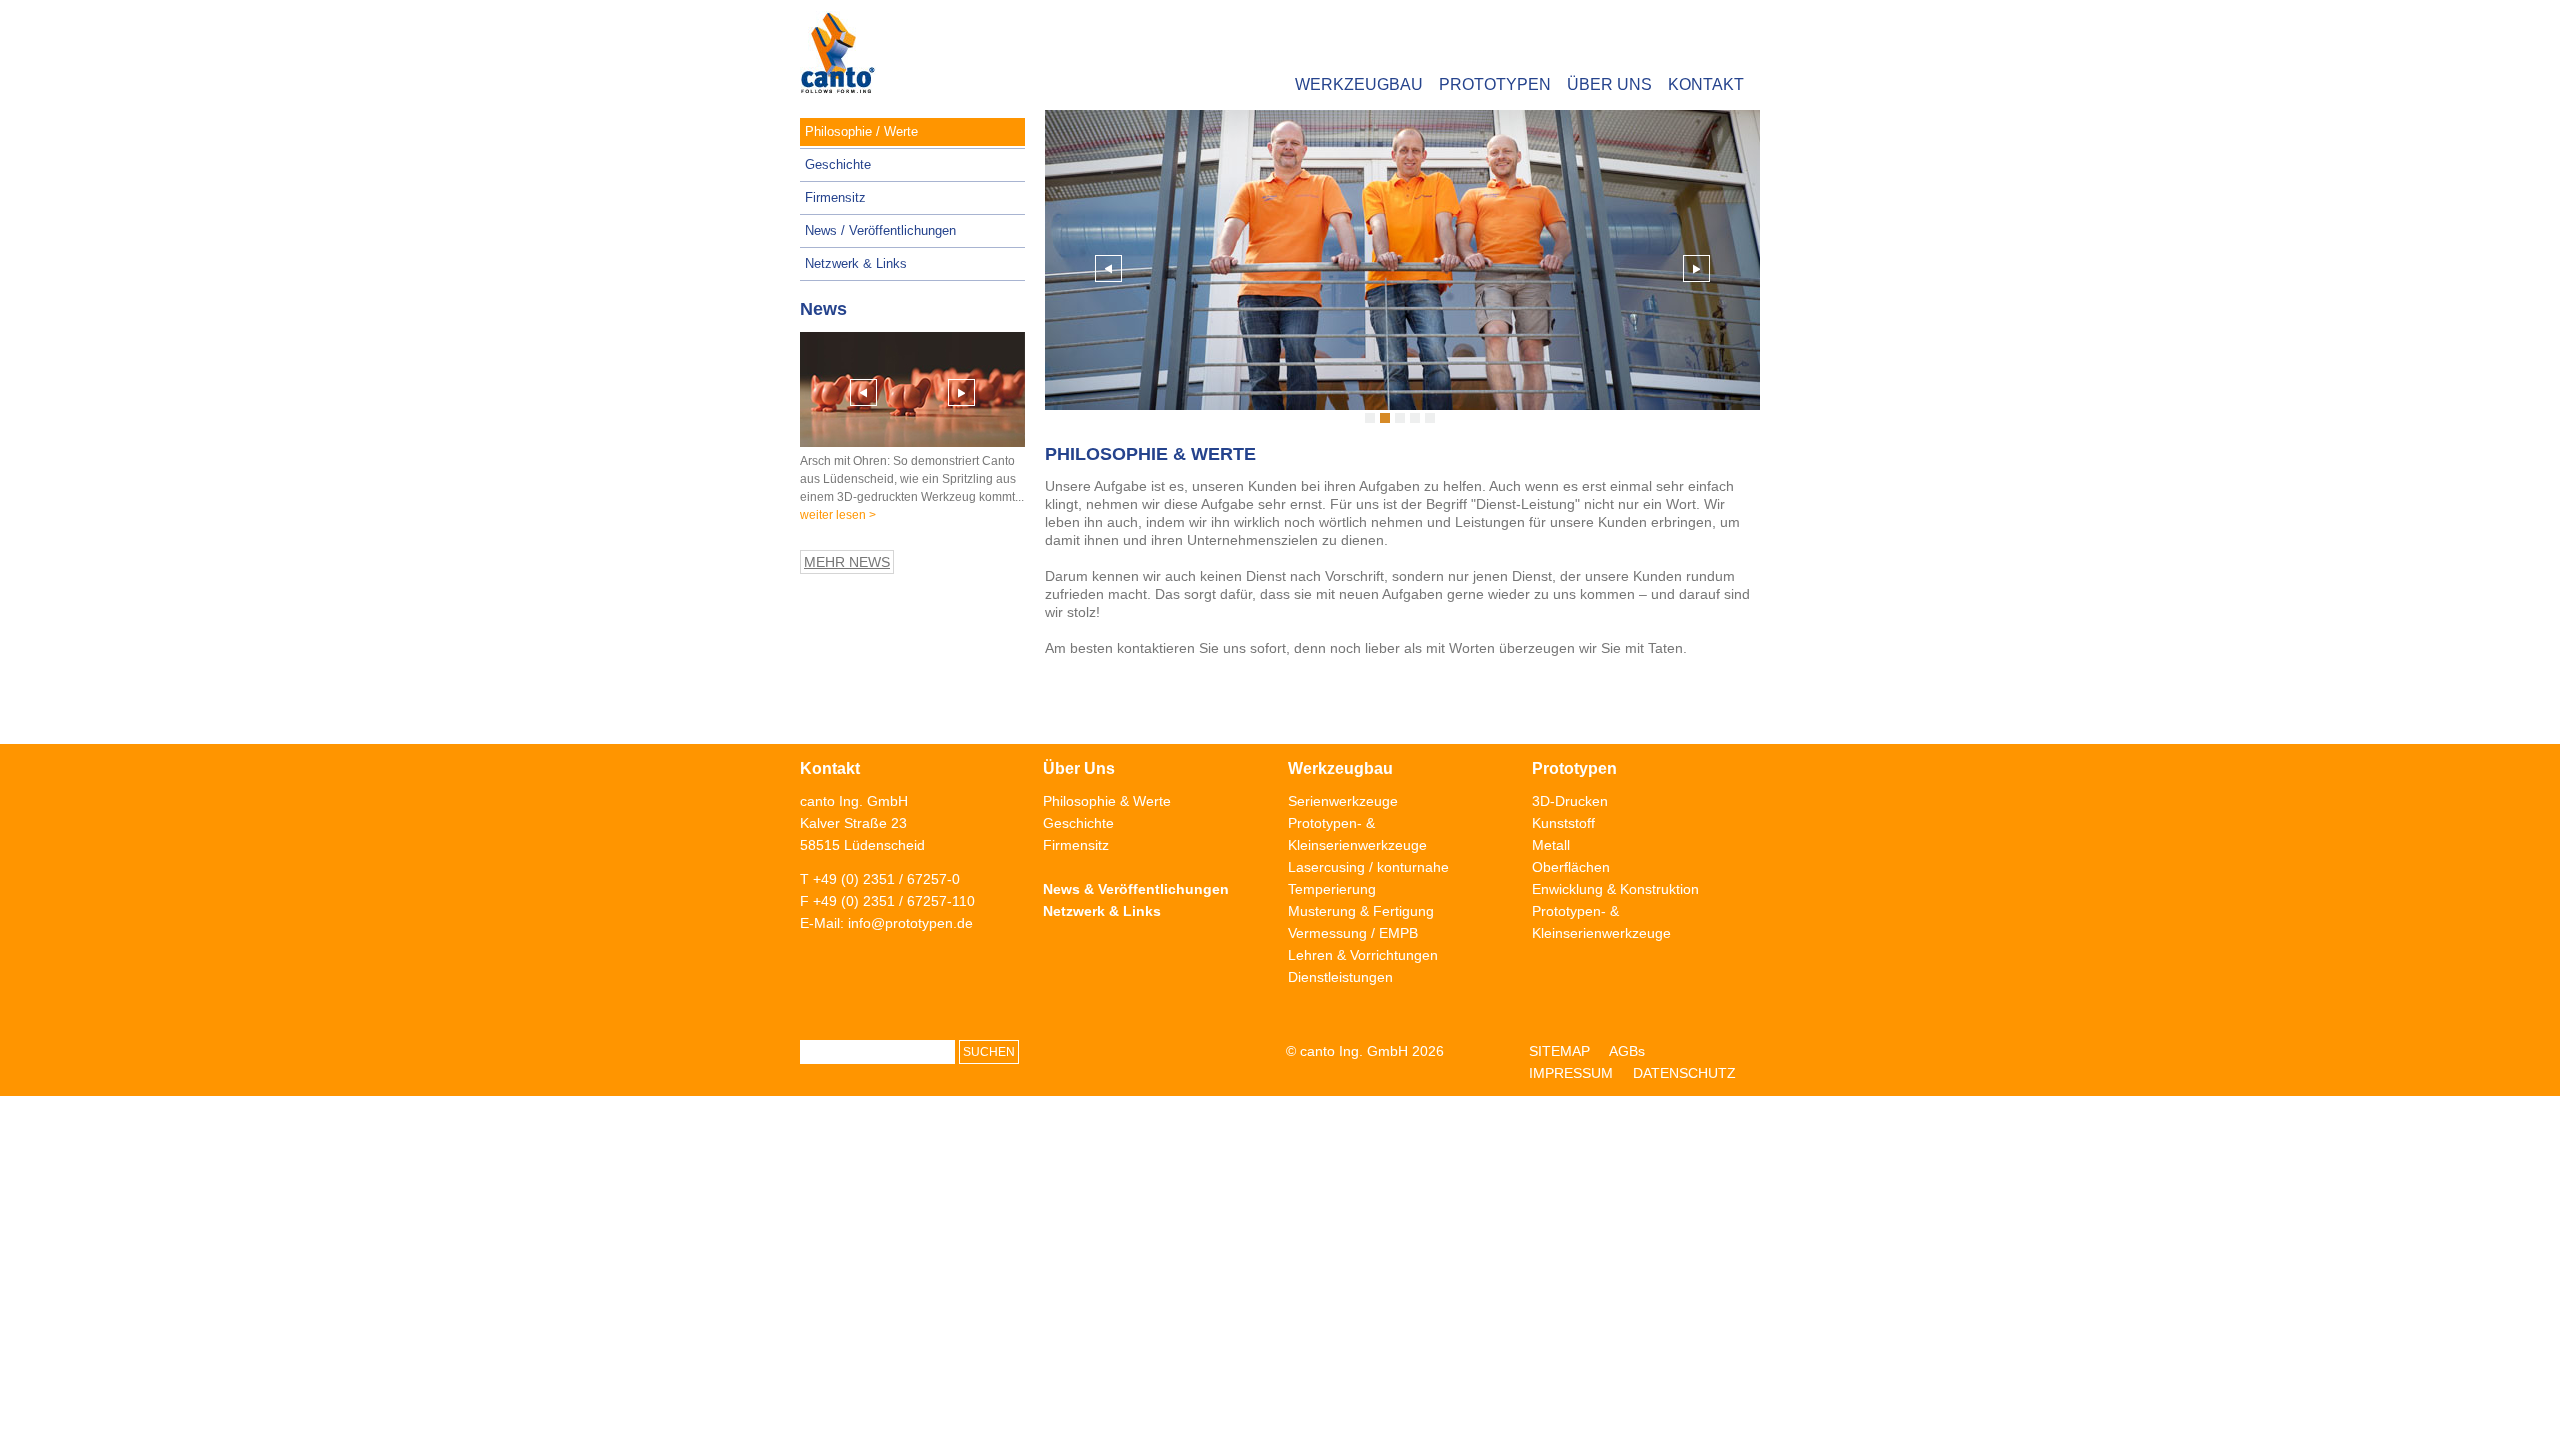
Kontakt (830, 768)
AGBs (1627, 1051)
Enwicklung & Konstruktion (1615, 889)
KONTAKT (1706, 84)
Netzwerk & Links (856, 263)
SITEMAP (1559, 1051)
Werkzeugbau (1340, 768)
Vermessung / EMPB (1353, 933)
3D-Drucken (1570, 801)
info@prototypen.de (910, 923)
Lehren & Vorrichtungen (1363, 955)
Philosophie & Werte (1107, 801)
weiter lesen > (838, 515)
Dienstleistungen (1340, 977)
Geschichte (838, 164)
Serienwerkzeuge (1343, 801)
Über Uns (1079, 768)
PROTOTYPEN (1495, 84)
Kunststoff (1563, 823)
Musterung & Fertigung (1361, 911)
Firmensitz (835, 197)
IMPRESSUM (1571, 1073)
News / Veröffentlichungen (880, 230)
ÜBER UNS (1609, 84)
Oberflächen (1571, 867)
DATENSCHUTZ (1684, 1073)
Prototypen (1574, 768)
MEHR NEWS (847, 562)
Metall (1551, 845)
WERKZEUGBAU (1359, 84)
